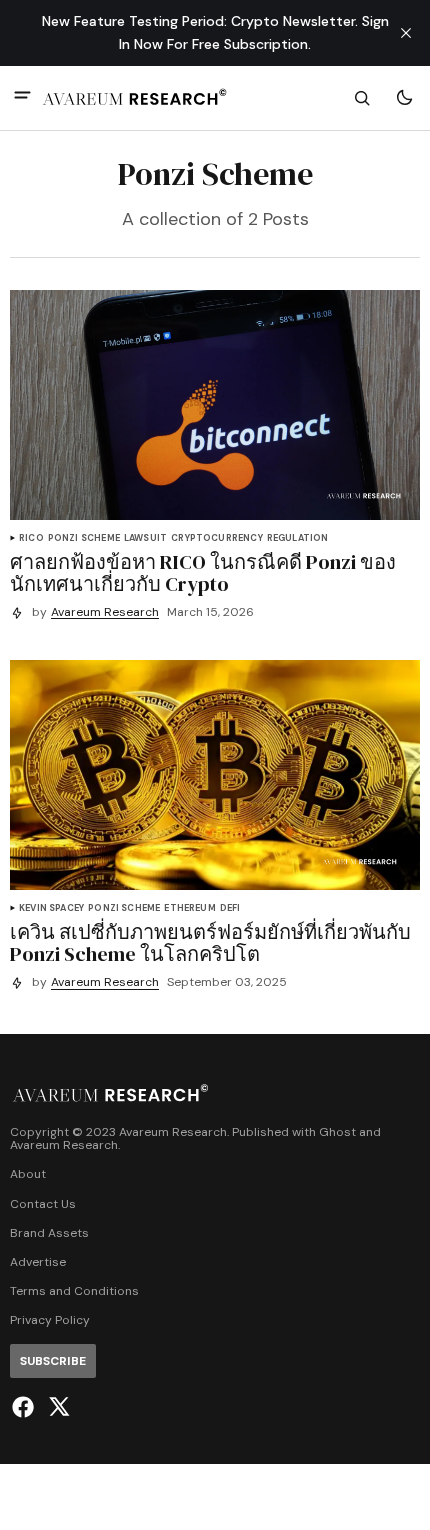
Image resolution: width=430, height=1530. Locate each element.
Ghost (337, 1132)
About (28, 1174)
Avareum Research (105, 612)
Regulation (298, 538)
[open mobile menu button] (22, 97)
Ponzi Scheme (84, 538)
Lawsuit (145, 538)
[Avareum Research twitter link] (56, 1407)
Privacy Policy (50, 1320)
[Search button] (362, 98)
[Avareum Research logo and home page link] (135, 98)
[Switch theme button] (404, 98)
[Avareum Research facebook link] (25, 1407)
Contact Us (43, 1204)
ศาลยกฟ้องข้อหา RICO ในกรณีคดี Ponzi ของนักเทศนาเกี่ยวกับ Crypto (203, 573)
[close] (406, 33)
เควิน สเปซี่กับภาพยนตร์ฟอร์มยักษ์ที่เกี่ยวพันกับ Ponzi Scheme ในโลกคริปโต (210, 943)
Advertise (38, 1262)
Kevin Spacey (51, 908)
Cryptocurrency (217, 538)
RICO (31, 538)
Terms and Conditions (74, 1291)
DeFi (230, 908)
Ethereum (189, 908)
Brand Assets (49, 1233)
